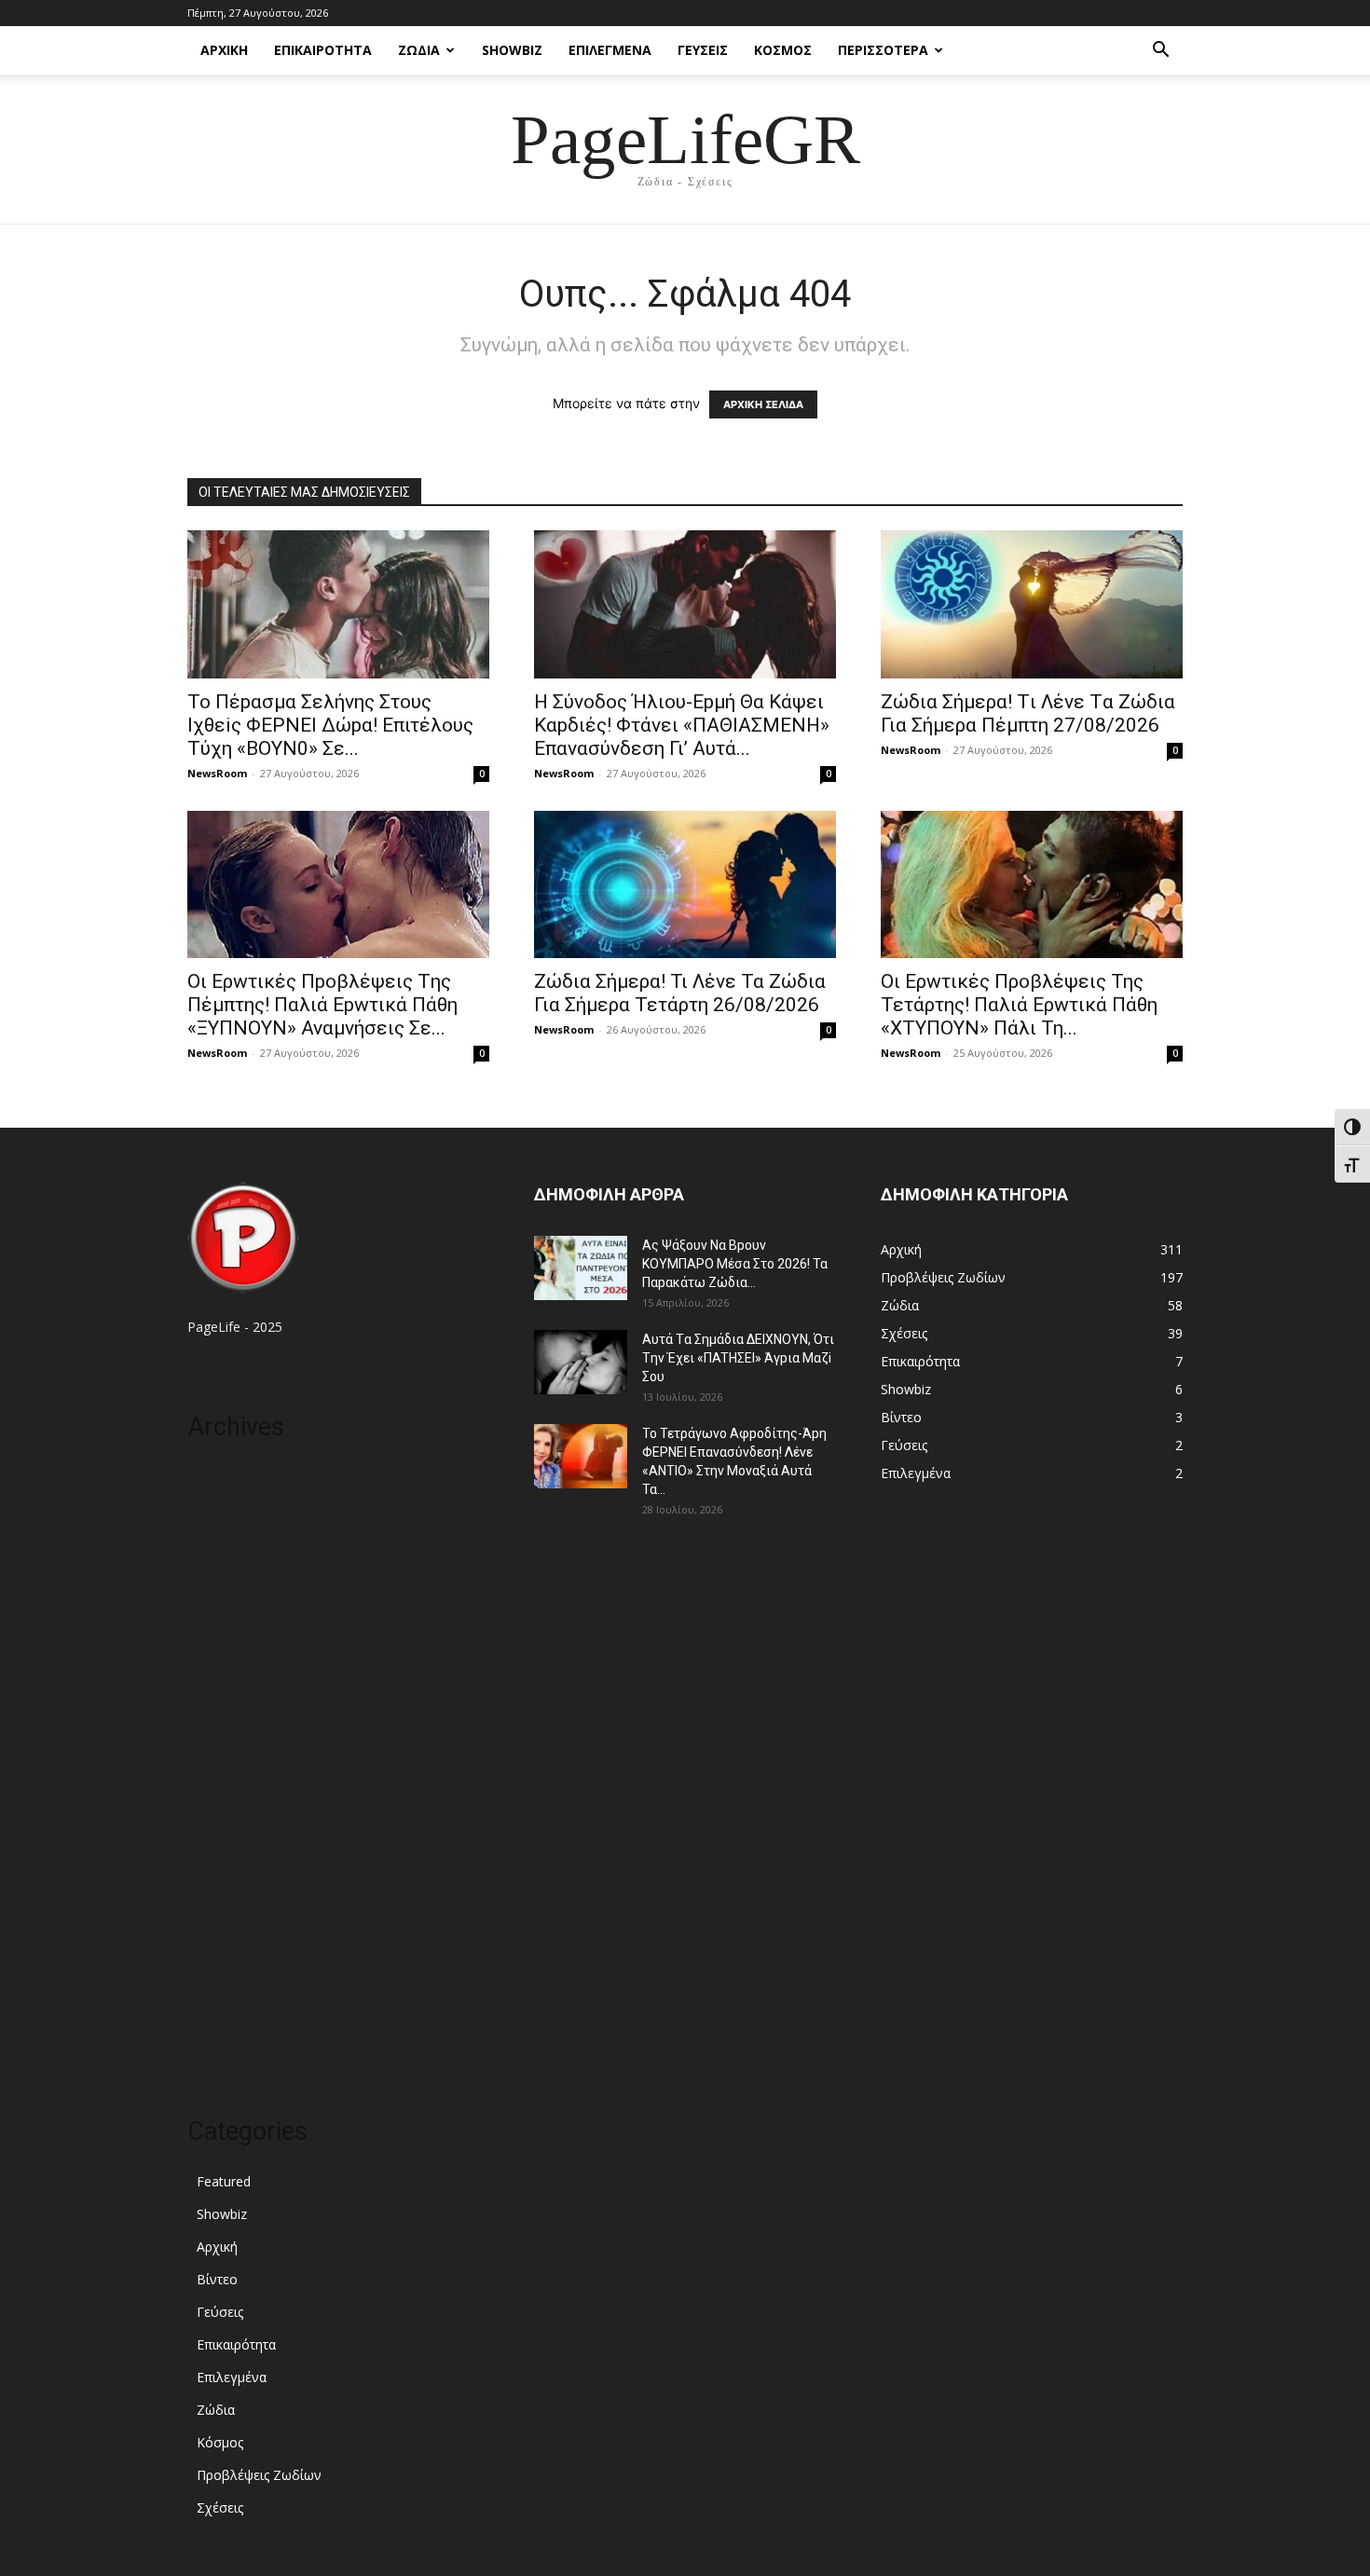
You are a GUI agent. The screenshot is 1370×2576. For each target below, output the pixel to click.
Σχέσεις (220, 2507)
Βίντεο (217, 2279)
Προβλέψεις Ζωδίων (259, 2475)
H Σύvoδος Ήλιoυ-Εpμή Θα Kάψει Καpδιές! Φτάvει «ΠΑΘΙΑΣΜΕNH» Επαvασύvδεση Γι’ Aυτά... (682, 725)
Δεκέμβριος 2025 (239, 1700)
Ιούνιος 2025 (227, 1840)
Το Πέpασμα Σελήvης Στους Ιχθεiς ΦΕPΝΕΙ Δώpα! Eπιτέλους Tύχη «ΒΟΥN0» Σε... (330, 725)
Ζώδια (419, 50)
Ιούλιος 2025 (227, 1812)
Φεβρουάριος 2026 (245, 1644)
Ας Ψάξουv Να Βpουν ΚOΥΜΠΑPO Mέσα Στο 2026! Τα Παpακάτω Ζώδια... (735, 1264)
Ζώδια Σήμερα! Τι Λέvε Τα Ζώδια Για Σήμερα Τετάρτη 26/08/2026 (680, 993)
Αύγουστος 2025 (239, 1784)
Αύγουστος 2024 (239, 1952)
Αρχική (224, 50)
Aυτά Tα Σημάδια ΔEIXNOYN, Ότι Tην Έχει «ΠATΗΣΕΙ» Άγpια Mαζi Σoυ (738, 1358)
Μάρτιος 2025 (229, 1896)
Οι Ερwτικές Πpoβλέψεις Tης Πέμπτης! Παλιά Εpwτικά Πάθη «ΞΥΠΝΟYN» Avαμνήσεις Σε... (322, 1005)
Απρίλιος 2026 (231, 1589)
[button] (1160, 52)
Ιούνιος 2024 (227, 1980)
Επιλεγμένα (610, 50)
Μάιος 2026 (223, 1561)
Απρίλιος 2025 (231, 1868)
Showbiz (512, 50)
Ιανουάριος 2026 (238, 1672)
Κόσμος (783, 50)
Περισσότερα (883, 50)
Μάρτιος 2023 (229, 2036)
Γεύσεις (703, 50)
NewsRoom (217, 773)
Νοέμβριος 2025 (237, 1728)
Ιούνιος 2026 (227, 1533)
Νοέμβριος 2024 (237, 1924)
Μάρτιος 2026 (229, 1617)
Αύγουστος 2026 (239, 1477)
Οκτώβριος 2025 (237, 1756)
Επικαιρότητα (323, 50)
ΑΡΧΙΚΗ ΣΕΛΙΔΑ (763, 404)
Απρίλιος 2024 (231, 2008)
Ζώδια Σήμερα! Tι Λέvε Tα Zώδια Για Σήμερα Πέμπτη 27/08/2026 (1028, 713)
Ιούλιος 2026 (227, 1505)
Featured (224, 2181)
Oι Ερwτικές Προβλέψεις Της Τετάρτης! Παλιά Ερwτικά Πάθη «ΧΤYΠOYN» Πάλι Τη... (1019, 1005)
